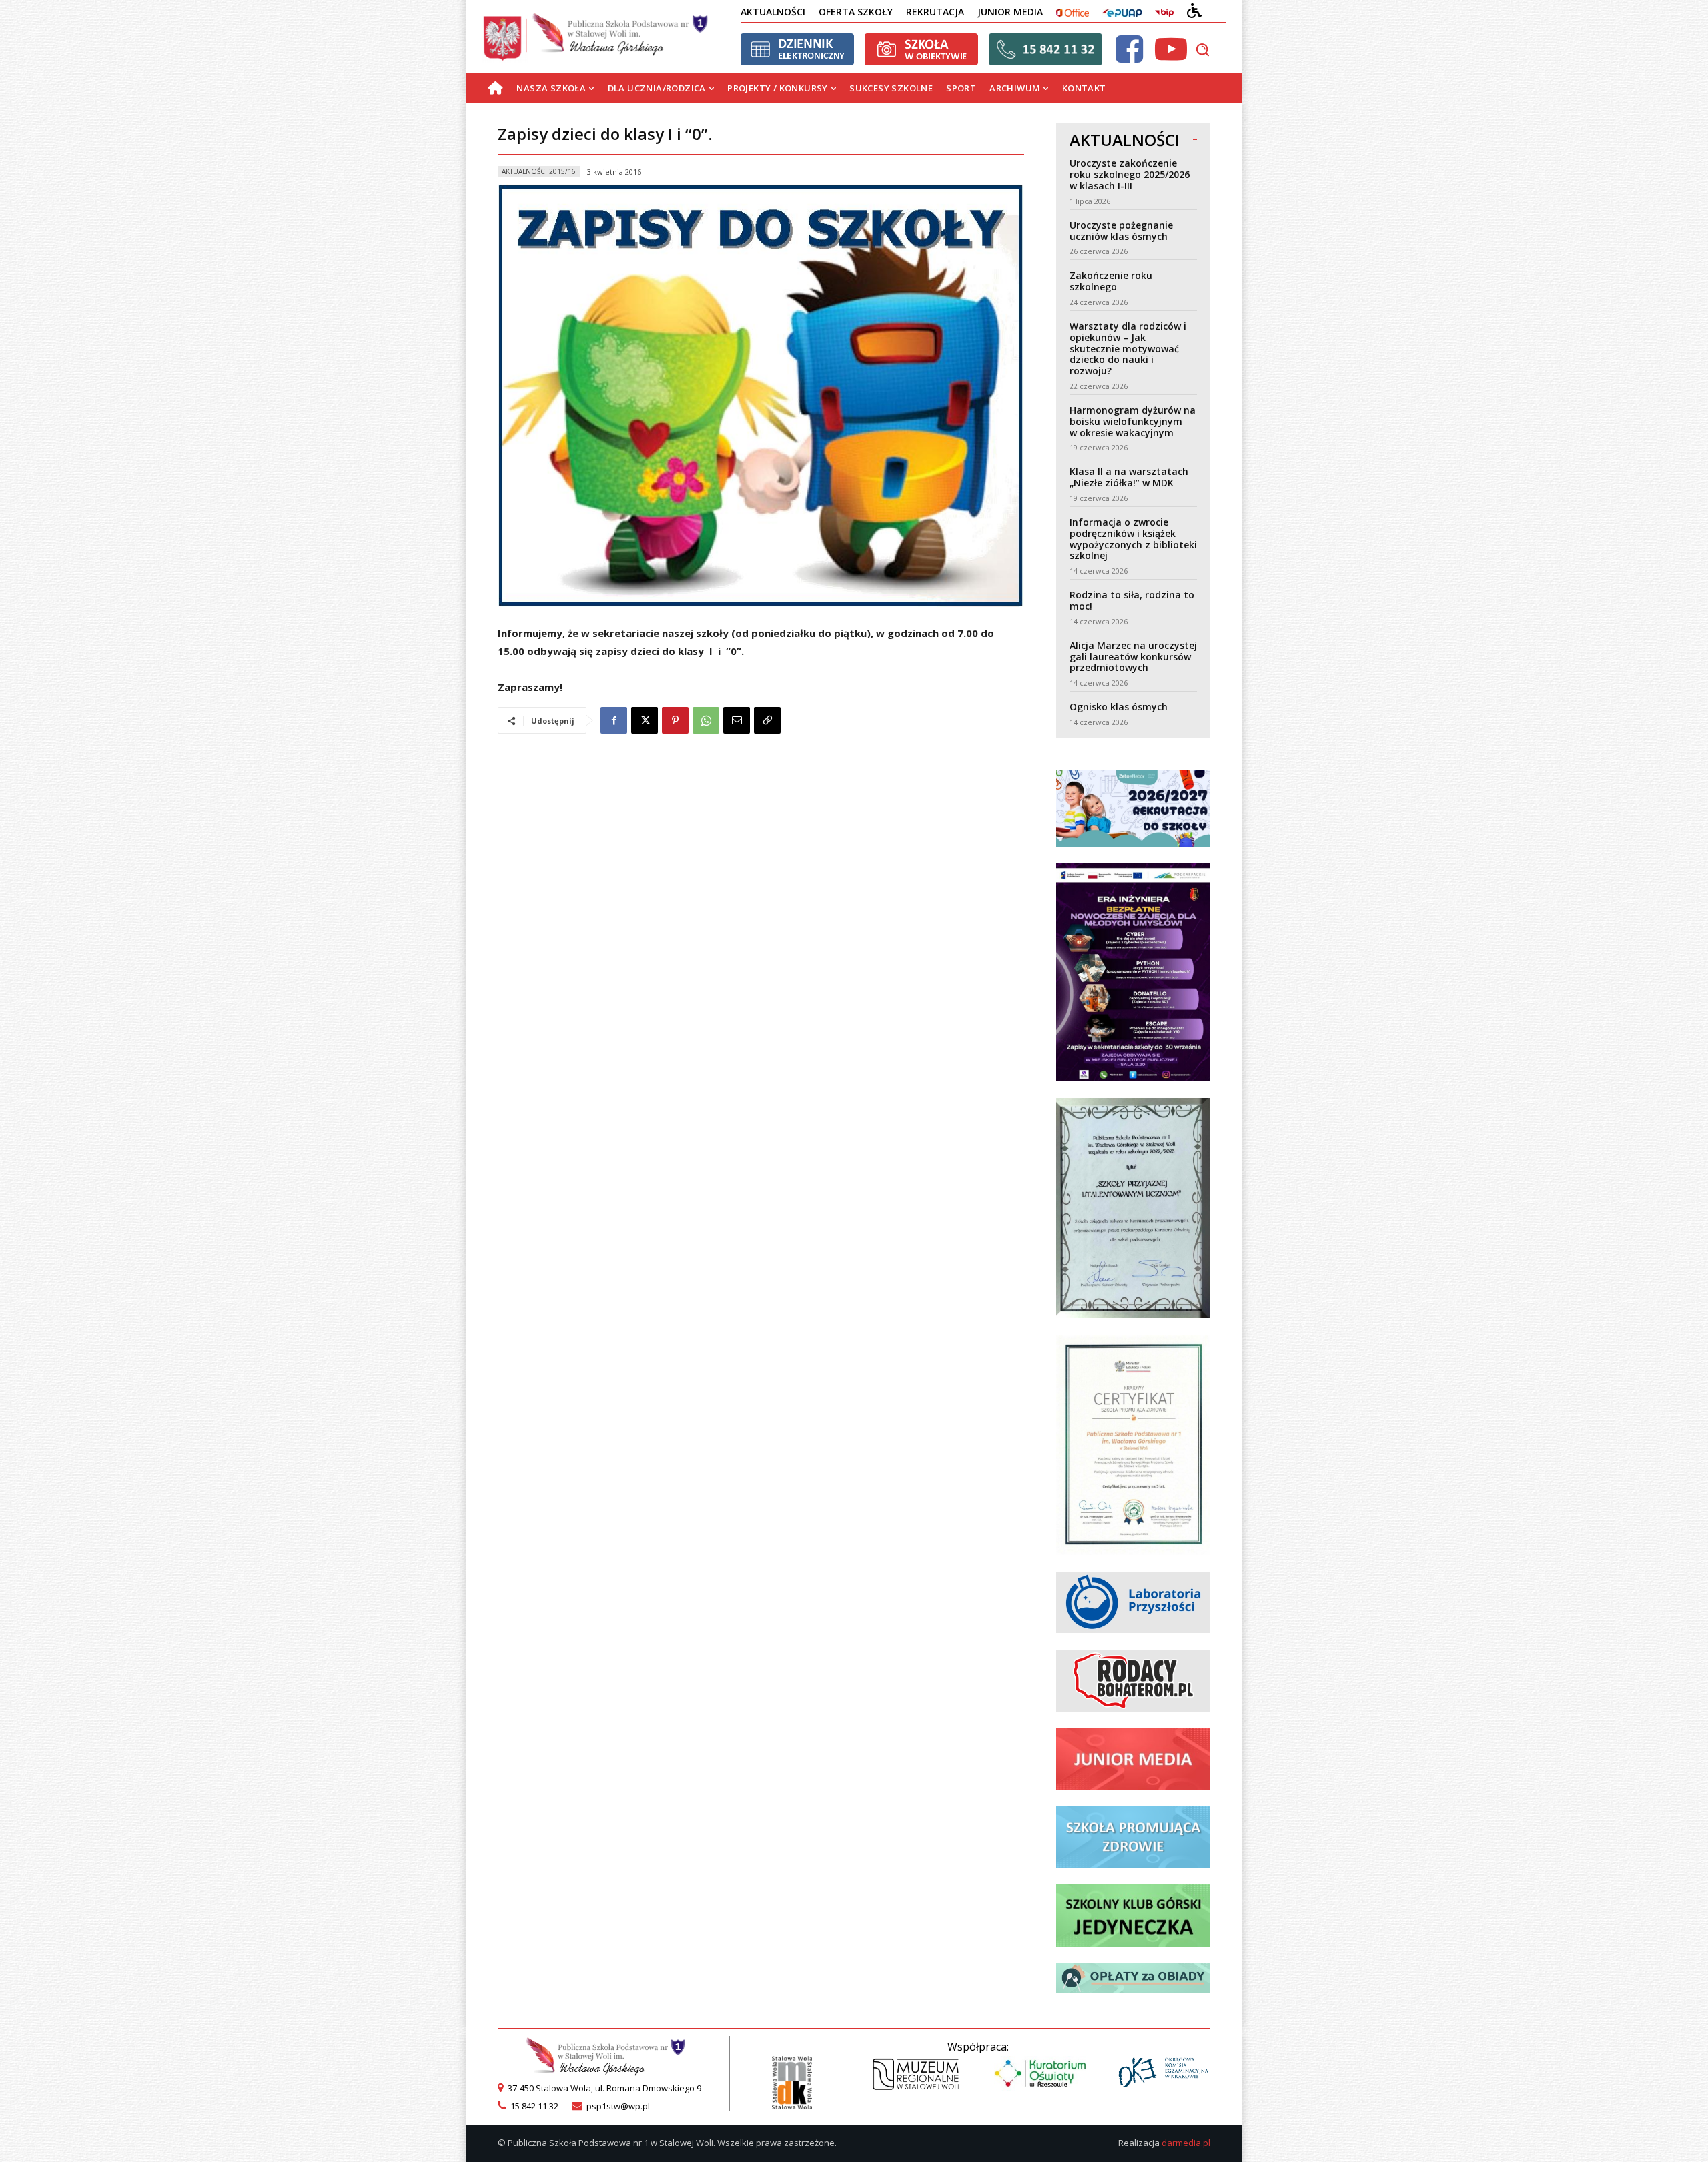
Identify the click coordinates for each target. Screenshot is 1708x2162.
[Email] (737, 720)
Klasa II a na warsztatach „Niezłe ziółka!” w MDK (1129, 477)
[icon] (1129, 57)
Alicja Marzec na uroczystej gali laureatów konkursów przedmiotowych (1133, 657)
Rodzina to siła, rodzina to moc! (1132, 600)
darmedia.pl (1186, 2143)
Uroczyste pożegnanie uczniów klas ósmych (1121, 231)
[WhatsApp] (706, 720)
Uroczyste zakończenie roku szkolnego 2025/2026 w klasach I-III (1130, 174)
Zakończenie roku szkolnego (1111, 281)
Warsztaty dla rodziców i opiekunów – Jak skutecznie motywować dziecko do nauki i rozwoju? (1128, 348)
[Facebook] (614, 720)
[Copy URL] (767, 720)
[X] (645, 720)
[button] (1202, 49)
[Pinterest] (675, 720)
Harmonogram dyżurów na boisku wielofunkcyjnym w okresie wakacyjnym (1133, 421)
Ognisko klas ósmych (1119, 707)
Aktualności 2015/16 (539, 171)
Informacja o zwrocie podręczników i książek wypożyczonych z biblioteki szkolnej (1133, 539)
